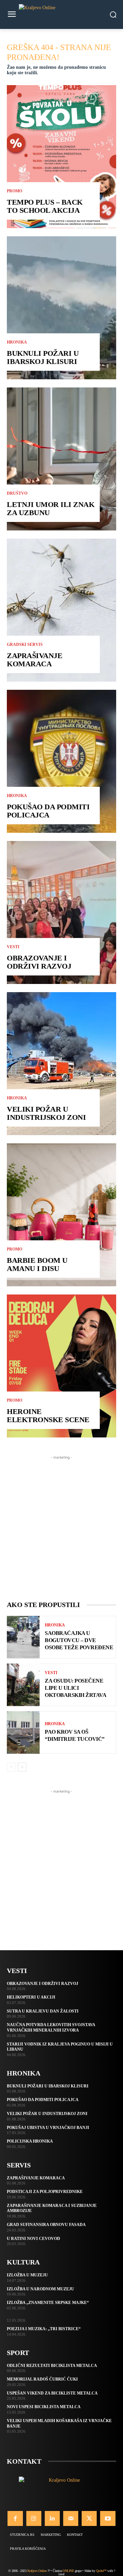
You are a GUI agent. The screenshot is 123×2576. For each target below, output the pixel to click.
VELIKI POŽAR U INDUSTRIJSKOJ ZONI (46, 1113)
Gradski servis (25, 645)
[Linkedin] (52, 2518)
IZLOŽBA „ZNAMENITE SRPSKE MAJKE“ (48, 2303)
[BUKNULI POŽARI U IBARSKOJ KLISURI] (61, 308)
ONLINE (68, 2571)
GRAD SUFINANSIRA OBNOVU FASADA (46, 2225)
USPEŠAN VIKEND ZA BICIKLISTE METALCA (52, 2393)
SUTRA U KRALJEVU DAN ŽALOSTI (43, 2011)
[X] (89, 2518)
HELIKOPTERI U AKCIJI (31, 1997)
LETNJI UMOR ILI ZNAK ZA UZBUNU (51, 508)
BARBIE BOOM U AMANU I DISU (37, 1264)
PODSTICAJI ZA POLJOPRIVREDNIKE (45, 2192)
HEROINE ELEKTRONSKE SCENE (48, 1416)
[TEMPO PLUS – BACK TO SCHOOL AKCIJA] (61, 157)
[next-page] (22, 1767)
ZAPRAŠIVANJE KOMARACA (35, 660)
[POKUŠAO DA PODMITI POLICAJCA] (61, 761)
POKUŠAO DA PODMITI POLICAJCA (48, 811)
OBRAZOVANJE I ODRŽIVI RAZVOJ (39, 962)
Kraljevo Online (37, 2571)
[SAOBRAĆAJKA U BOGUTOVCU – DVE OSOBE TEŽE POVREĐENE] (23, 1637)
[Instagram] (34, 2518)
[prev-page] (11, 1767)
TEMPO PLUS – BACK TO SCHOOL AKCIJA (45, 206)
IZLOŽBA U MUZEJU (27, 2275)
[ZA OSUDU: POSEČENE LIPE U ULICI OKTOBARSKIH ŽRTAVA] (23, 1685)
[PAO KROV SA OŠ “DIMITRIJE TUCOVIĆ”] (23, 1732)
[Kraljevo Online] (61, 14)
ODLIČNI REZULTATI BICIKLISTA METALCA (52, 2366)
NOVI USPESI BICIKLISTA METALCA (44, 2407)
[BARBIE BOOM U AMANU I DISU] (61, 1215)
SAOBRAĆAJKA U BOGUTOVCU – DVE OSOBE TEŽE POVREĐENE (79, 1640)
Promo (15, 191)
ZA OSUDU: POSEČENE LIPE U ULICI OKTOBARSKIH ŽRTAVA (76, 1688)
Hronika (17, 342)
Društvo (17, 493)
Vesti (13, 947)
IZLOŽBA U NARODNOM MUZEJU (40, 2289)
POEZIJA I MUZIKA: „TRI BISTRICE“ (44, 2329)
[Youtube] (108, 2518)
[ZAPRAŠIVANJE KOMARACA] (61, 610)
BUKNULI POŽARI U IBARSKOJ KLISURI (43, 357)
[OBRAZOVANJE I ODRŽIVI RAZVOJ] (61, 912)
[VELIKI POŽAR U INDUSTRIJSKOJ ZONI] (61, 1064)
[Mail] (71, 2518)
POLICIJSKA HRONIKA (30, 2141)
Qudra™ (101, 2571)
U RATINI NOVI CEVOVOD (33, 2239)
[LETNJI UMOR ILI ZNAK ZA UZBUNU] (61, 459)
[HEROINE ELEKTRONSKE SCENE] (61, 1366)
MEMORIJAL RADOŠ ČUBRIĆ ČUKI (42, 2379)
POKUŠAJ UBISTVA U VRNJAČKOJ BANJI (48, 2128)
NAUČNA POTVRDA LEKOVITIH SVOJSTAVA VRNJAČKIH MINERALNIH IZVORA (51, 2028)
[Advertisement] (61, 1522)
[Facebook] (15, 2518)
